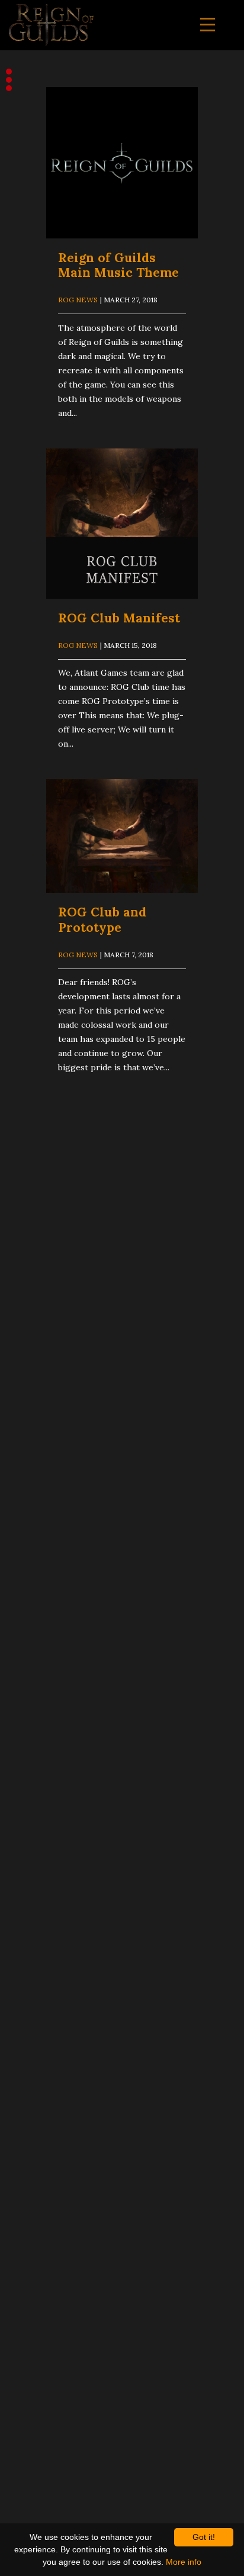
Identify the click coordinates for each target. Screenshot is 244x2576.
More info (184, 2562)
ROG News (78, 300)
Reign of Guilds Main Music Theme (118, 265)
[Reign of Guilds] (51, 25)
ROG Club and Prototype (102, 919)
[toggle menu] (208, 25)
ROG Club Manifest (119, 618)
